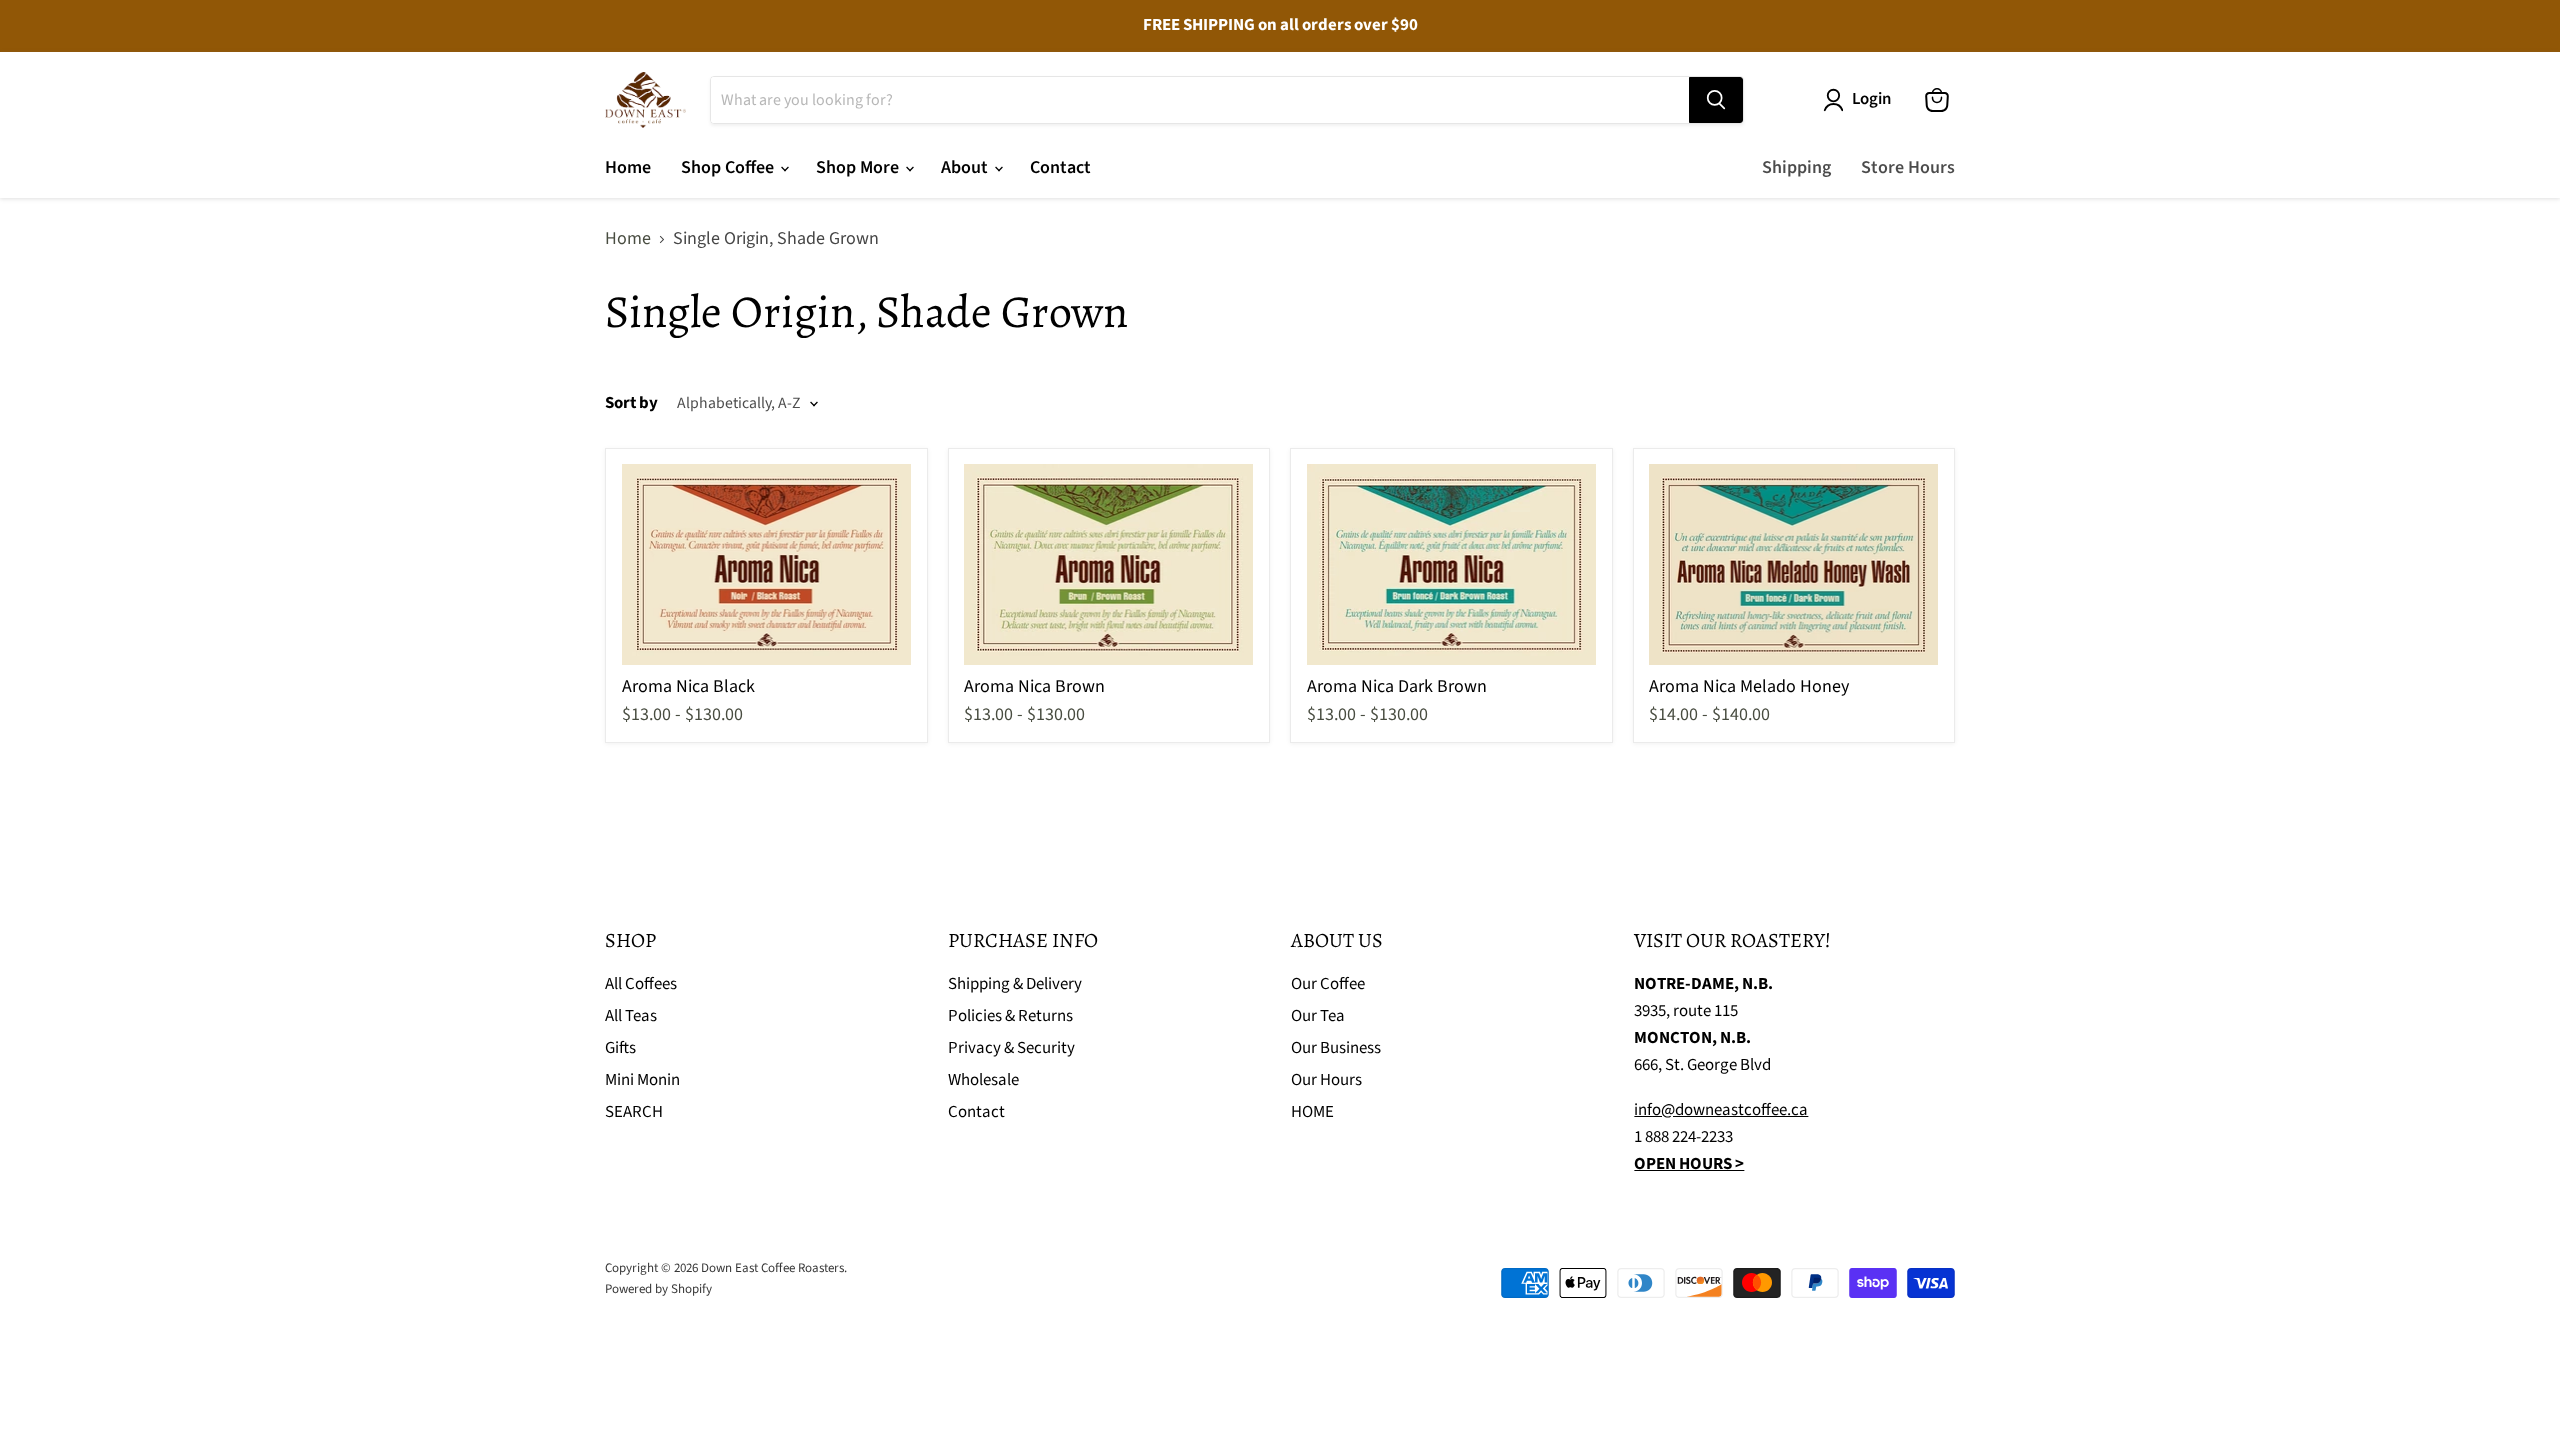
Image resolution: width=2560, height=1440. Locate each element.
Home (628, 167)
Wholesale (983, 1080)
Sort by (631, 403)
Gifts (620, 1048)
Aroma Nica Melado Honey (1749, 686)
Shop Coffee (729, 167)
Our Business (1336, 1048)
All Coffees (641, 984)
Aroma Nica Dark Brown (1397, 686)
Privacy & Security (1011, 1048)
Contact (1060, 167)
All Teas (631, 1016)
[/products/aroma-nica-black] (767, 564)
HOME (1312, 1112)
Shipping (1796, 167)
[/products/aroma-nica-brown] (1109, 564)
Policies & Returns (1010, 1016)
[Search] (1716, 100)
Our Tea (1318, 1016)
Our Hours (1326, 1080)
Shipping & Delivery (1015, 984)
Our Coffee (1328, 984)
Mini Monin (642, 1080)
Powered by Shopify (658, 1289)
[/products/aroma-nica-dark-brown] (1452, 564)
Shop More (859, 167)
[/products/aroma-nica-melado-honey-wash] (1794, 564)
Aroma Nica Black (688, 686)
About (966, 167)
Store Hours (1908, 167)
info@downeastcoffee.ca (1721, 1110)
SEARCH (634, 1112)
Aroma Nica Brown (1034, 686)
